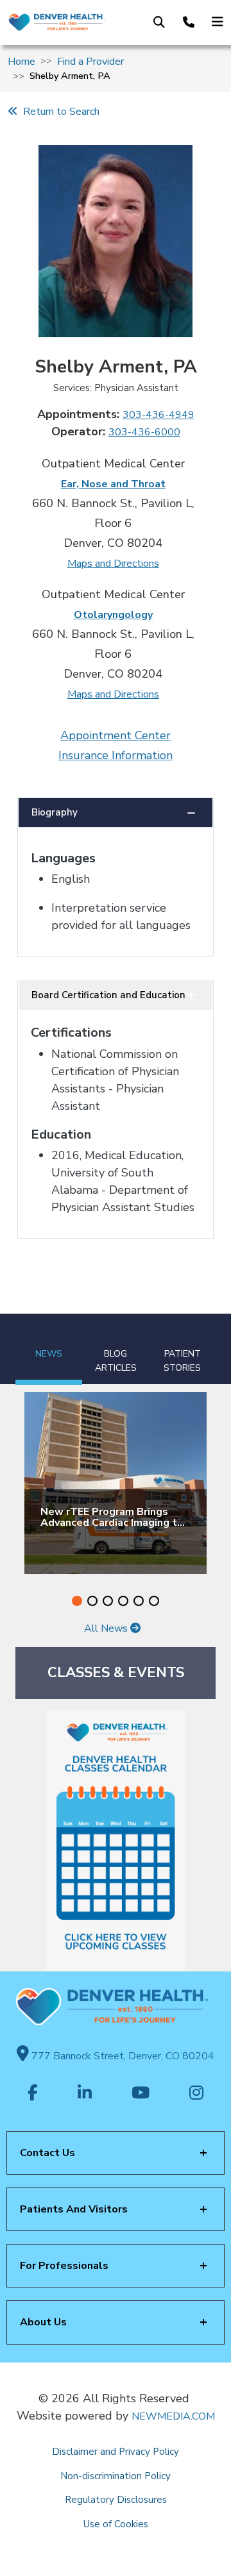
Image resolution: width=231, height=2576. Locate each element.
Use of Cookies (116, 2524)
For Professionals (64, 2266)
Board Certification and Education (108, 995)
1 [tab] (77, 1601)
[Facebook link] (33, 2094)
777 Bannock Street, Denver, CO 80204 (122, 2056)
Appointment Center (116, 735)
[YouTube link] (141, 2094)
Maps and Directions (113, 564)
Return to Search (59, 112)
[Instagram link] (196, 2094)
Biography (55, 812)
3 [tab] (108, 1601)
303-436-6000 (144, 432)
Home (21, 62)
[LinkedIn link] (85, 2094)
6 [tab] (154, 1601)
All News (107, 1628)
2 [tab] (92, 1601)
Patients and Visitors (74, 2209)
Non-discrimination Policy (116, 2476)
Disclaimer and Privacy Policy (116, 2452)
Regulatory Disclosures (116, 2500)
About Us (43, 2322)
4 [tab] (123, 1601)
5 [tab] (139, 1601)
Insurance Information (116, 755)
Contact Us (47, 2153)
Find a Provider (90, 62)
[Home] (56, 22)
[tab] (49, 1349)
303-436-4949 (158, 415)
